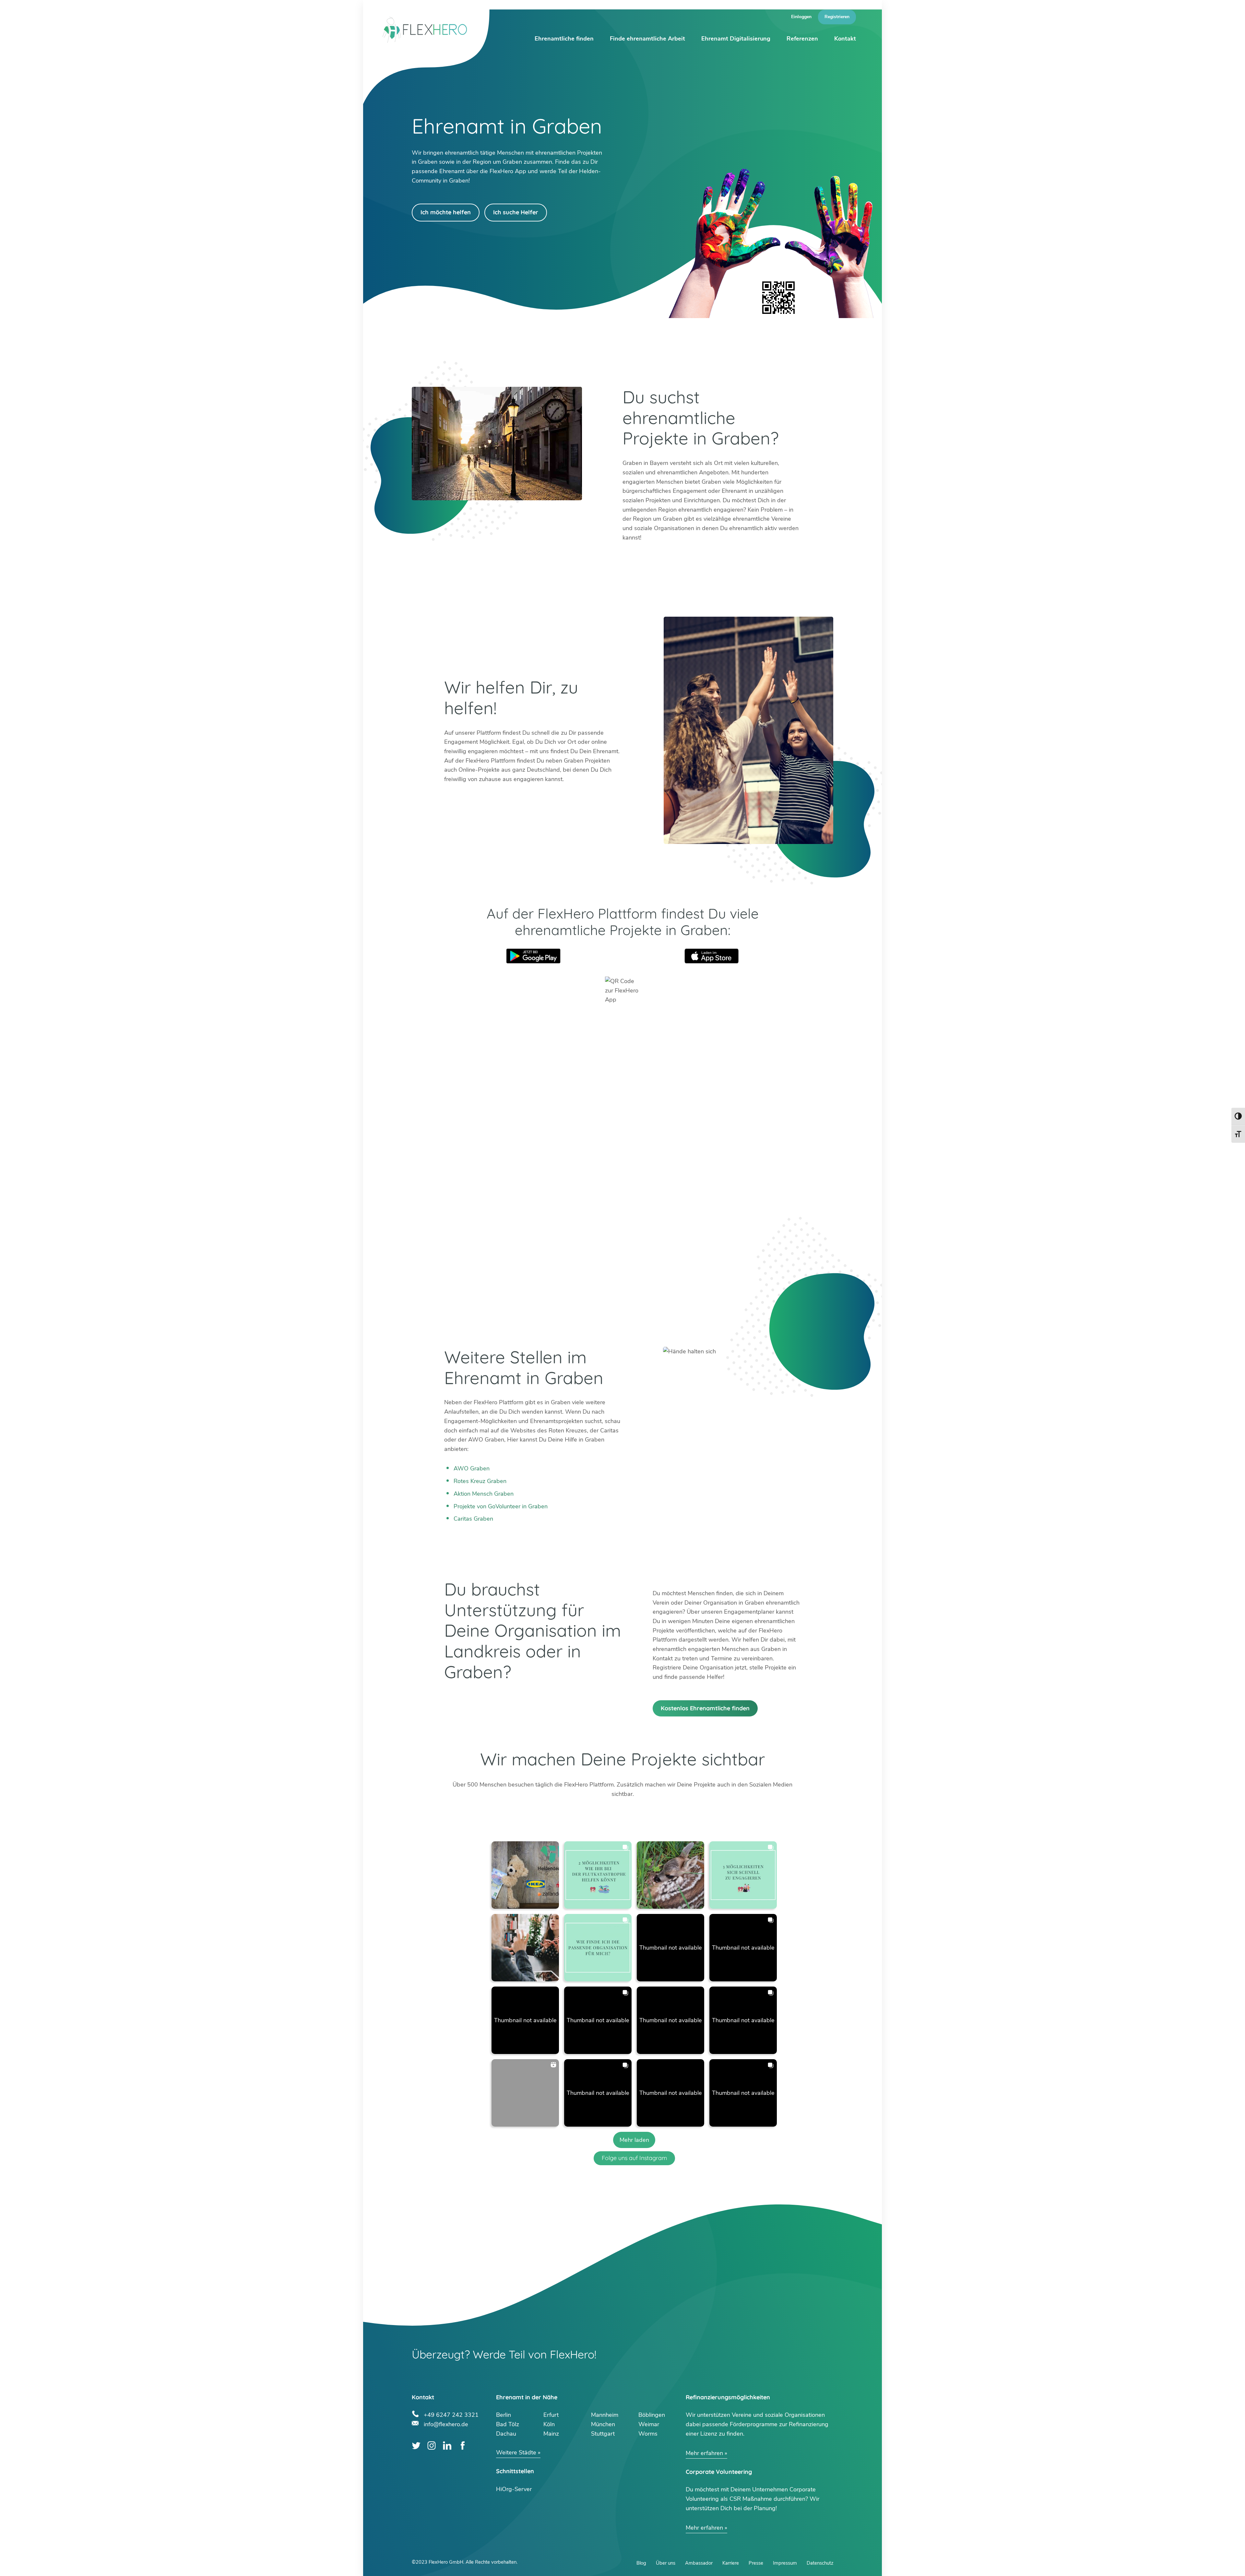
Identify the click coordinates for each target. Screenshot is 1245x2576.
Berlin (504, 2415)
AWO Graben (472, 1468)
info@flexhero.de (446, 2423)
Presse (756, 2563)
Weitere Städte (516, 2452)
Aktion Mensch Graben (484, 1494)
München (603, 2424)
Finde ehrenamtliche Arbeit (647, 39)
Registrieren (837, 17)
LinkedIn (447, 2445)
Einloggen (801, 17)
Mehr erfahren (704, 2453)
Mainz (551, 2434)
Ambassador (699, 2563)
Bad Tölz (508, 2424)
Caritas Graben (473, 1519)
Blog (641, 2563)
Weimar (649, 2424)
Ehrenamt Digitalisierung (736, 39)
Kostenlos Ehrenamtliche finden (705, 1708)
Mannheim (605, 2415)
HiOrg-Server (514, 2489)
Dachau (506, 2434)
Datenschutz (820, 2563)
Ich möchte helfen (446, 212)
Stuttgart (603, 2434)
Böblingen (652, 2415)
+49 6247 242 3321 (451, 2414)
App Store (712, 956)
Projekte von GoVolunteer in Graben (501, 1506)
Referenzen (802, 39)
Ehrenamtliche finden (564, 39)
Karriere (731, 2563)
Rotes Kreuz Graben (480, 1481)
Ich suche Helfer (516, 212)
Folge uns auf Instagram (634, 2158)
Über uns (666, 2563)
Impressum (785, 2563)
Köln (549, 2424)
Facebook (462, 2445)
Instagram (432, 2445)
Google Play (533, 956)
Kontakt (845, 39)
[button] (525, 1875)
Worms (648, 2434)
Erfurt (551, 2415)
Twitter (416, 2445)
